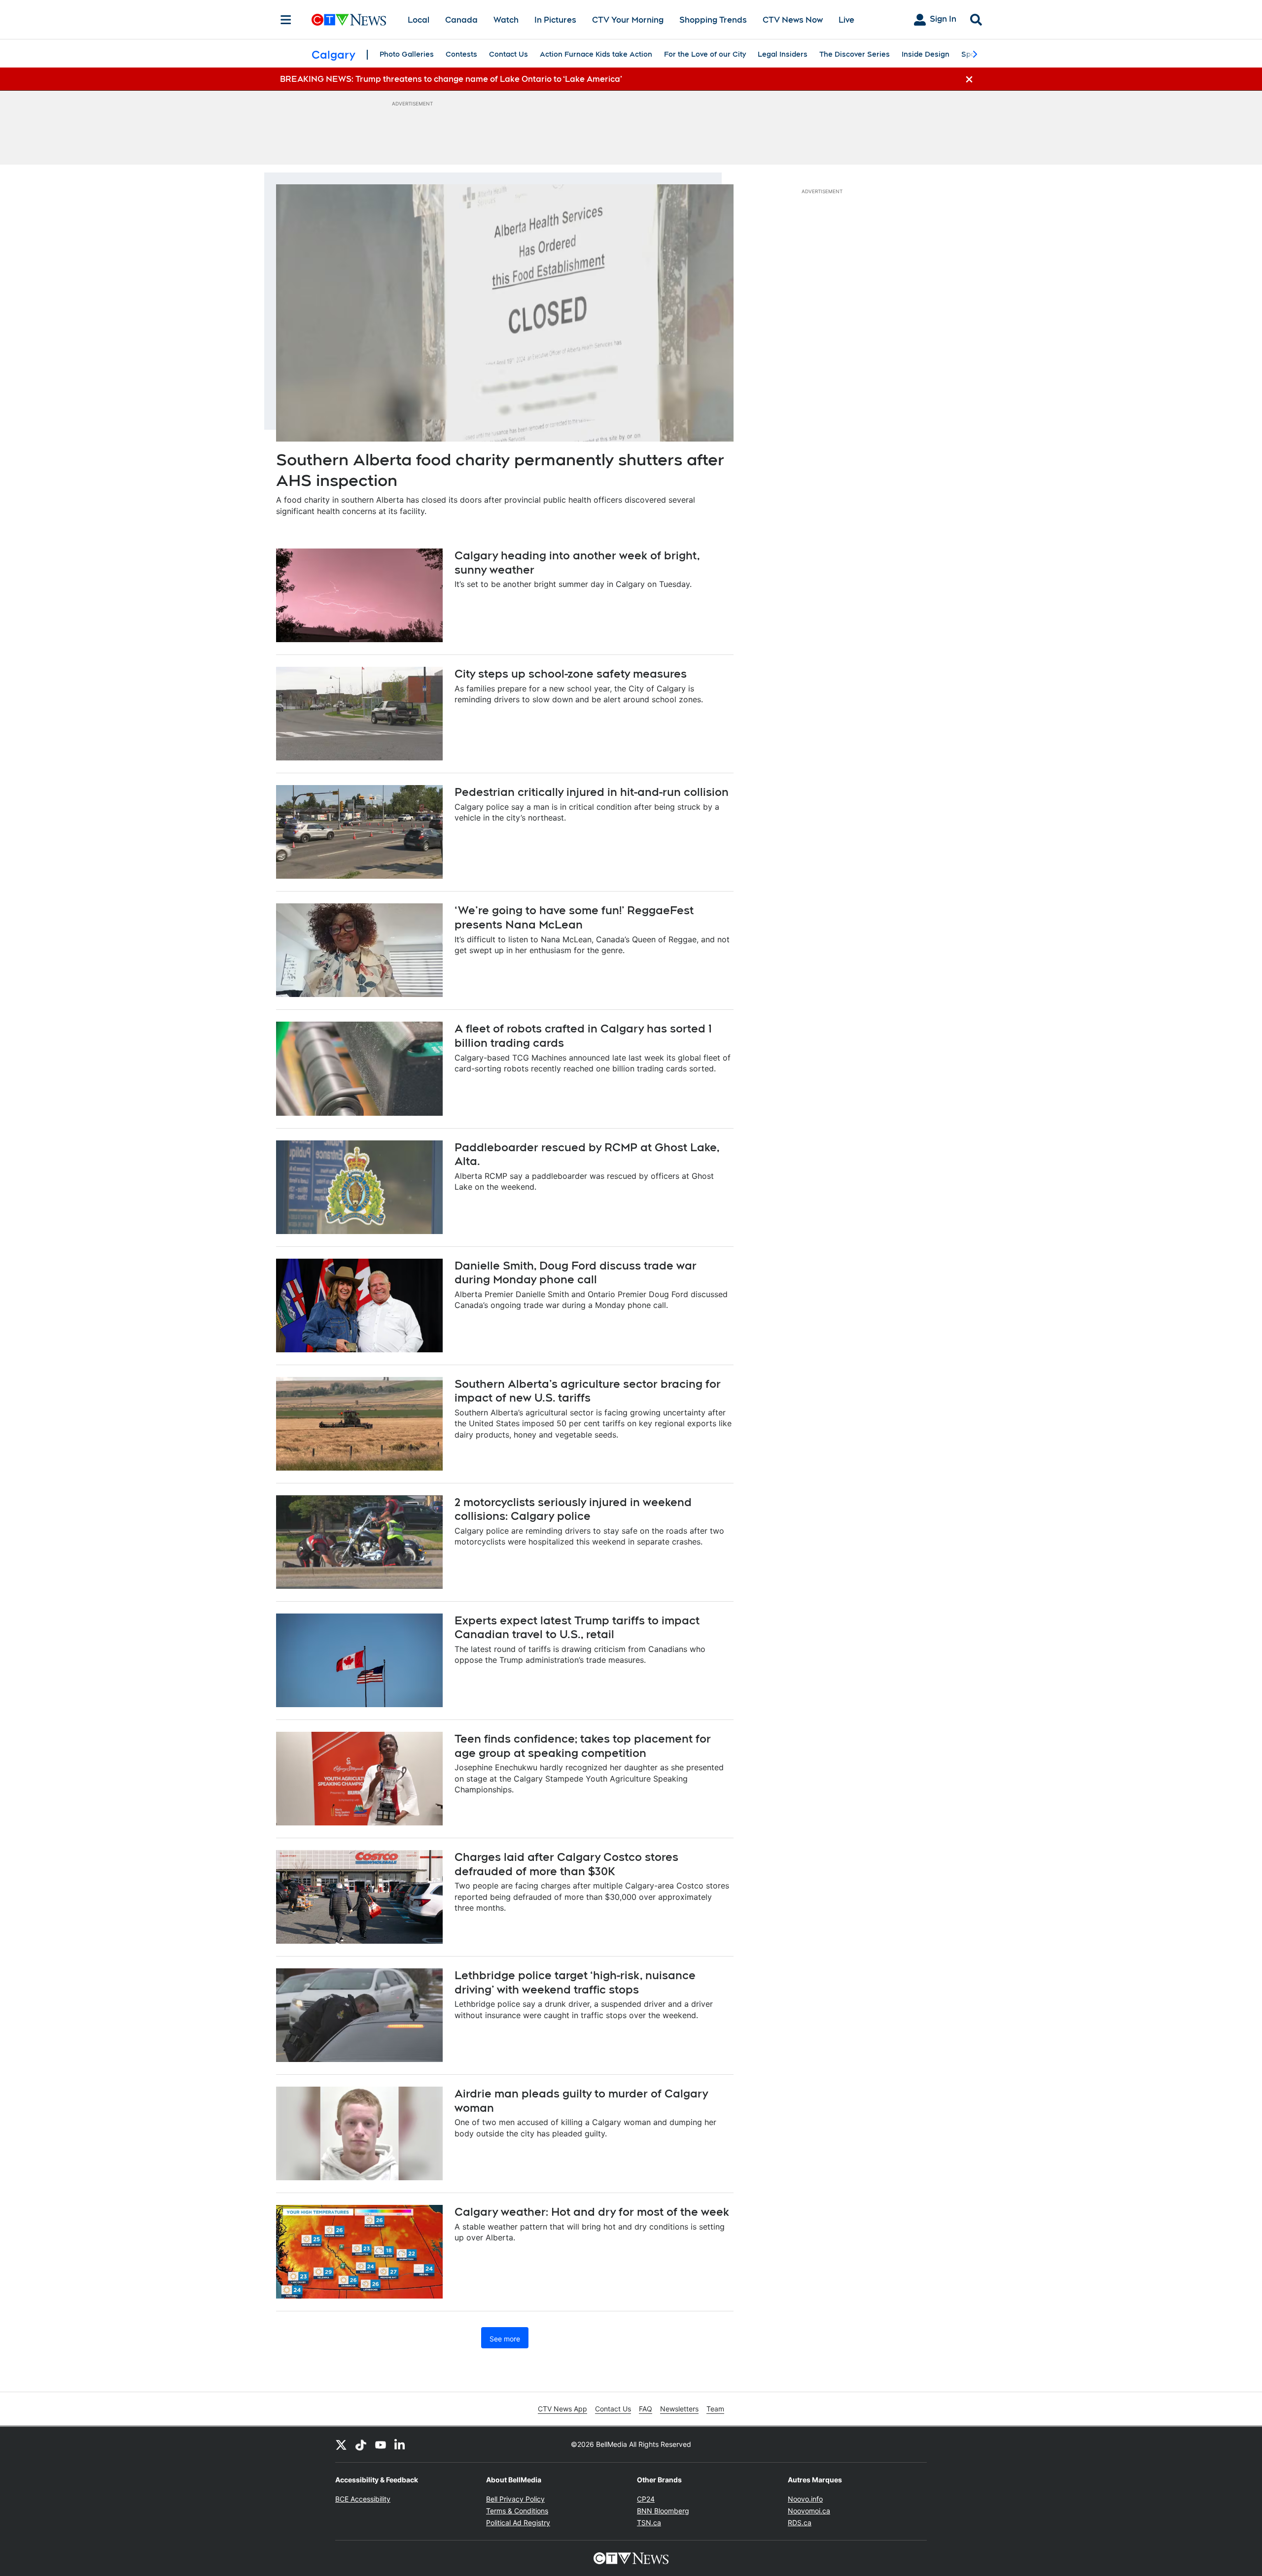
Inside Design (926, 54)
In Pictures (555, 20)
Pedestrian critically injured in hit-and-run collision (592, 792)
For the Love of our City (705, 54)
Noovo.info (805, 2499)
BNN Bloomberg (663, 2511)
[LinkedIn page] (400, 2444)
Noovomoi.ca (809, 2511)
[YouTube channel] (381, 2444)
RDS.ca (800, 2523)
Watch (506, 20)
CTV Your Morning (628, 20)
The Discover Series (855, 54)
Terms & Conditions (517, 2511)
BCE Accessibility (363, 2499)
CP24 (646, 2499)
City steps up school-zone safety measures (571, 674)
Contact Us (508, 54)
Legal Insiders (783, 54)
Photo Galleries (407, 54)
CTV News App (562, 2409)
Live (846, 20)
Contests (461, 54)
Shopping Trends (713, 20)
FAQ (646, 2409)
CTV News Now (793, 20)
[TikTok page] (361, 2444)
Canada (461, 20)
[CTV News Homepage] (349, 20)
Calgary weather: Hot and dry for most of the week (592, 2212)
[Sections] (286, 20)
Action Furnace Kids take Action (596, 54)
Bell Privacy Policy (515, 2499)
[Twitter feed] (341, 2444)
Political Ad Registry (518, 2523)
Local (419, 20)
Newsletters (679, 2409)
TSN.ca (649, 2523)
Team (715, 2409)
